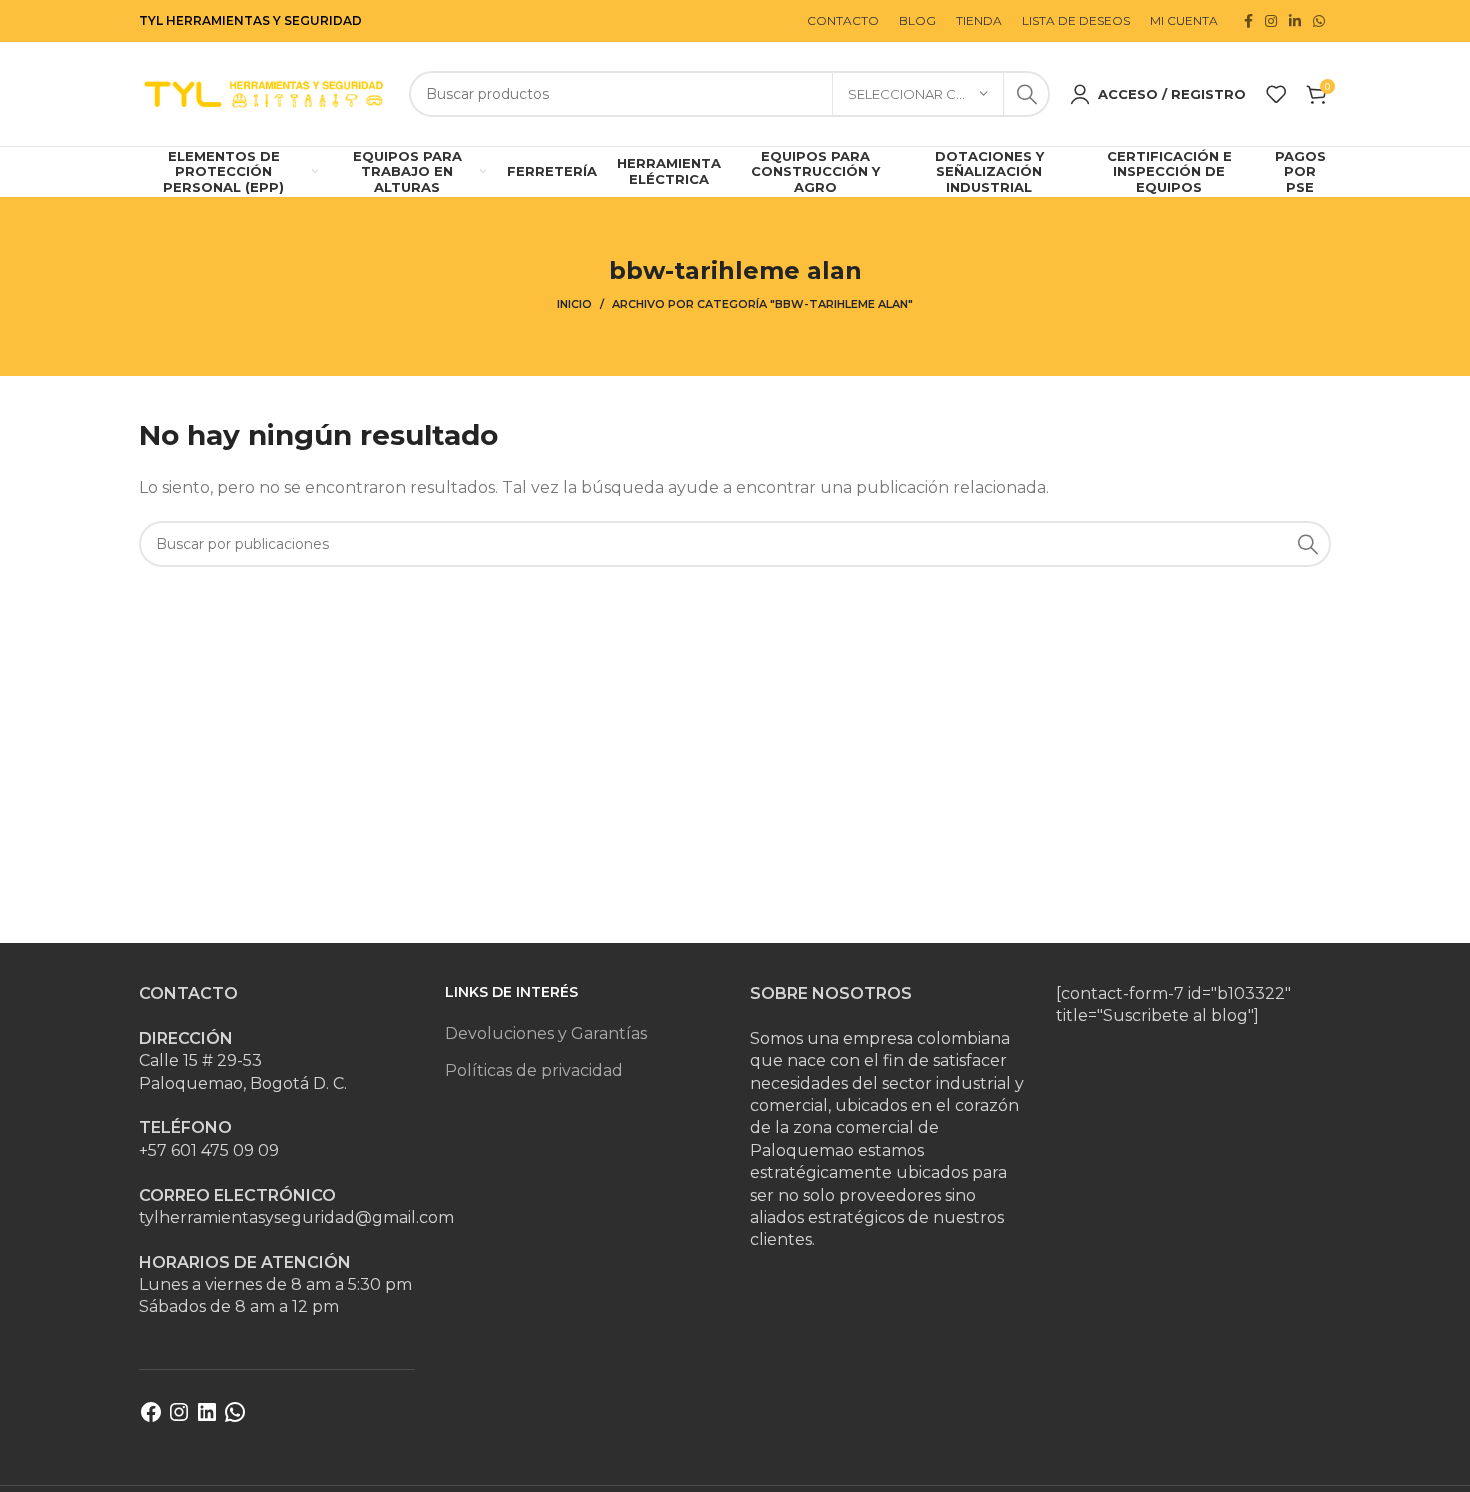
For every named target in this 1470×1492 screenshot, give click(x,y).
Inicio (574, 304)
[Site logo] (264, 92)
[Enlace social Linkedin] (1295, 21)
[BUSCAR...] (1027, 94)
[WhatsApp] (235, 1418)
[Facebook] (151, 1418)
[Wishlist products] (1276, 94)
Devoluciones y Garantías (546, 1033)
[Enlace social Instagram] (1271, 21)
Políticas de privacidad (534, 1070)
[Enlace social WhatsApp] (1319, 21)
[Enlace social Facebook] (1248, 21)
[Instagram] (179, 1418)
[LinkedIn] (207, 1418)
